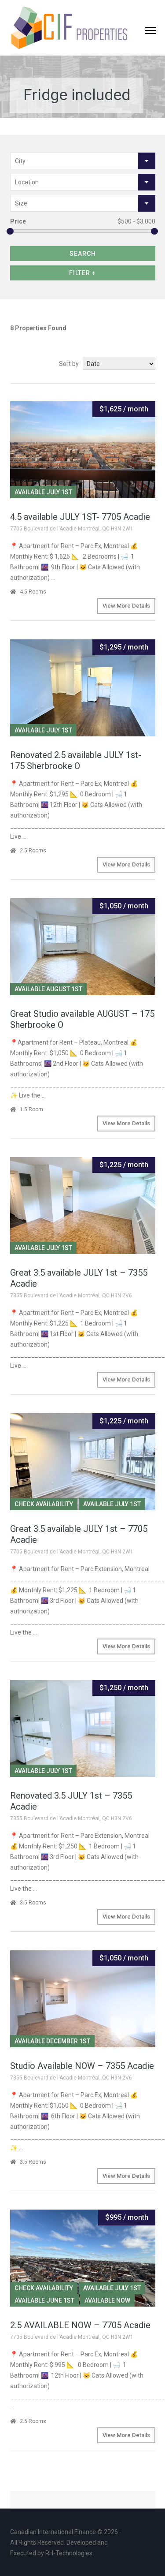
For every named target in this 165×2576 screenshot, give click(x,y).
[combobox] (83, 161)
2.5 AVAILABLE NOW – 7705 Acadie (80, 2325)
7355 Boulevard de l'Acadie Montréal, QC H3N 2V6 (71, 1295)
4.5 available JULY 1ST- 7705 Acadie (80, 517)
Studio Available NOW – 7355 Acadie (82, 2066)
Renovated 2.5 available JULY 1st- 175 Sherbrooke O (76, 760)
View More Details (126, 606)
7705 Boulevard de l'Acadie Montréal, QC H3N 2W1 (72, 529)
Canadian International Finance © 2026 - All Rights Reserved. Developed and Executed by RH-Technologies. (66, 2542)
